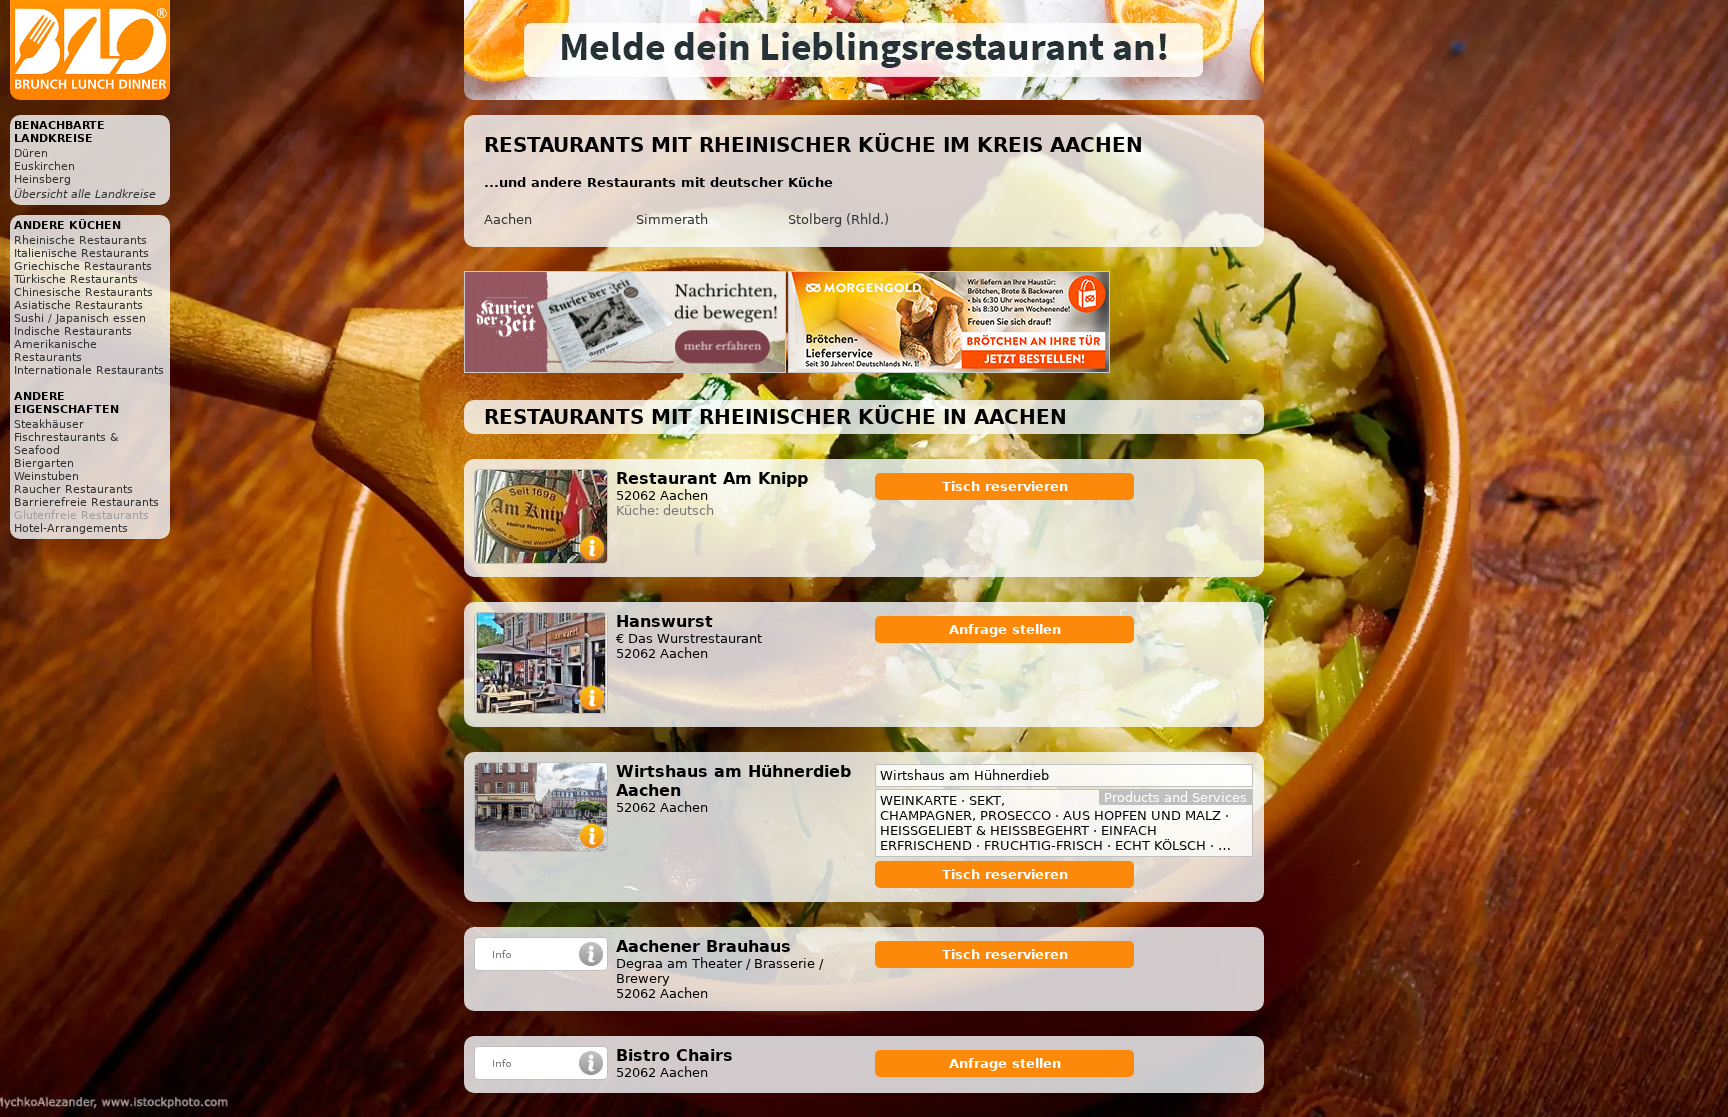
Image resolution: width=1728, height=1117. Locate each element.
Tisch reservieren (1005, 486)
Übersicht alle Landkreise (85, 194)
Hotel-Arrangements (71, 528)
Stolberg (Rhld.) (838, 219)
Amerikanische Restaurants (55, 351)
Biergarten (44, 463)
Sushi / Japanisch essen (80, 318)
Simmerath (672, 219)
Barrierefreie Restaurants (86, 502)
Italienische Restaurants (81, 253)
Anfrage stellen (1005, 629)
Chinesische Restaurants (83, 292)
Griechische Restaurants (83, 266)
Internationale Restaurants (89, 370)
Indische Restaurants (73, 331)
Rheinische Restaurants (80, 240)
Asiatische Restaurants (78, 305)
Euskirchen (44, 166)
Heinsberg (42, 179)
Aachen (508, 219)
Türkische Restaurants (76, 279)
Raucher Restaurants (73, 489)
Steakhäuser (49, 424)
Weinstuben (46, 476)
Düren (31, 153)
